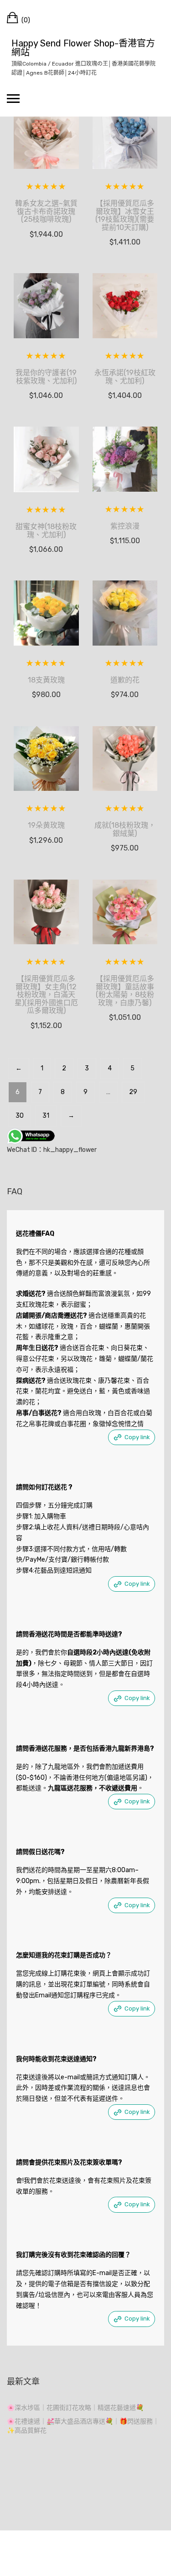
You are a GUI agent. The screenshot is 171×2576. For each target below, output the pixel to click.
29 (133, 1092)
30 (20, 1116)
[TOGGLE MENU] (13, 98)
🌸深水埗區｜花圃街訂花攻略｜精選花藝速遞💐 (75, 2408)
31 (46, 1116)
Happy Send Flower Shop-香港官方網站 (83, 48)
